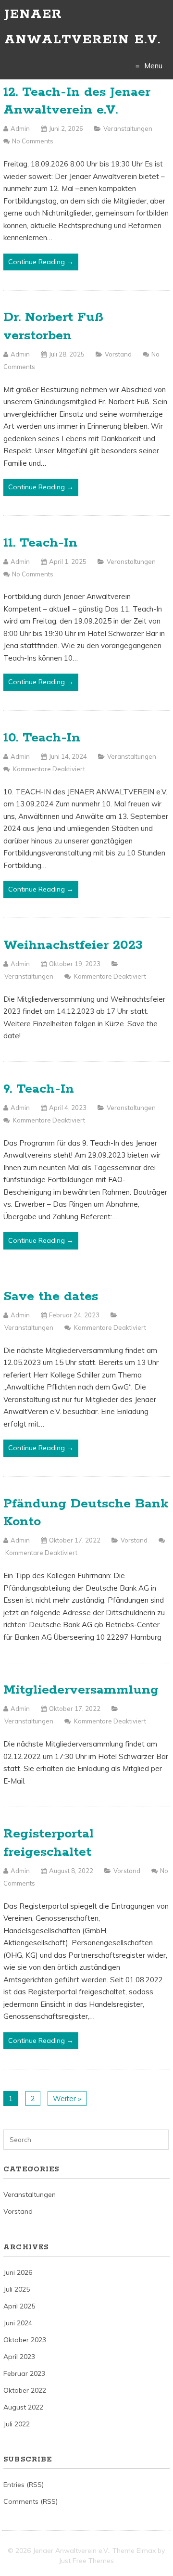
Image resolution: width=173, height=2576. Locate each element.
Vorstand (118, 354)
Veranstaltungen (128, 128)
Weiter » (67, 2098)
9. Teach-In (39, 1089)
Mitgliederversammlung (81, 1690)
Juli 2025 (17, 2289)
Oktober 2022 (25, 2390)
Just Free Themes (86, 2561)
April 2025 (19, 2306)
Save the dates (51, 1296)
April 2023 (19, 2357)
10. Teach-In (42, 738)
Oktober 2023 (25, 2340)
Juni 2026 (18, 2272)
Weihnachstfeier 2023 (73, 945)
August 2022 (23, 2407)
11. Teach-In (40, 543)
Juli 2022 (17, 2424)
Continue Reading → (41, 262)
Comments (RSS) (31, 2501)
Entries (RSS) (24, 2485)
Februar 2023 (24, 2373)
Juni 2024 (18, 2323)
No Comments (33, 141)
